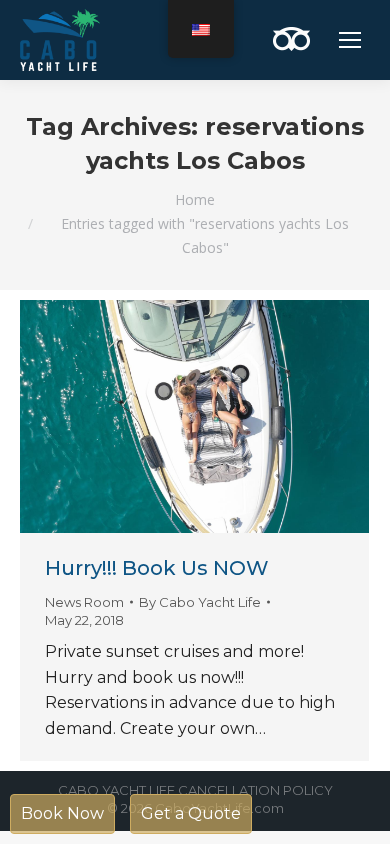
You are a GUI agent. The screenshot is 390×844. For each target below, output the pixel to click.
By (200, 602)
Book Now (62, 813)
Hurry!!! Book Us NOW (157, 568)
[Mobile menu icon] (350, 40)
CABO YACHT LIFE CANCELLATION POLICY (195, 790)
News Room (84, 602)
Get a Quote (191, 813)
